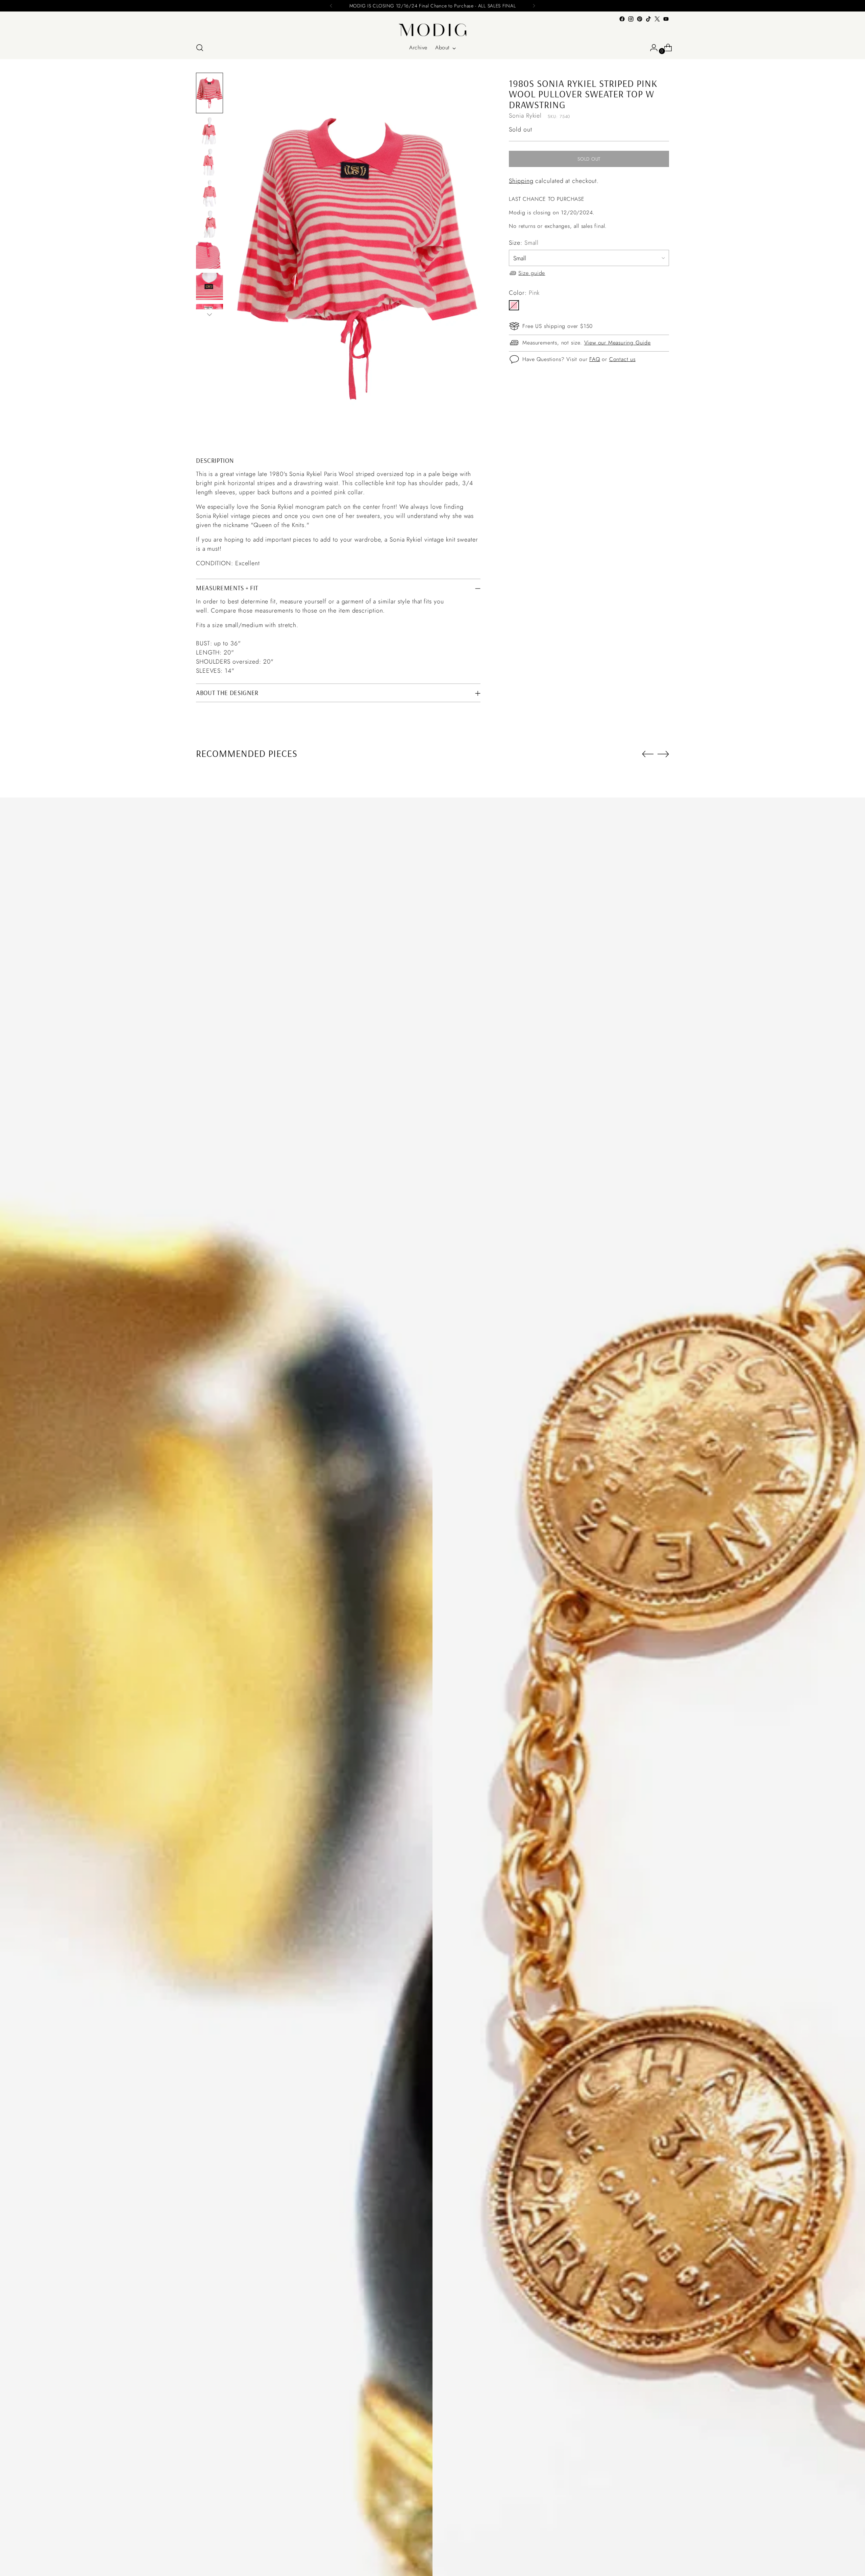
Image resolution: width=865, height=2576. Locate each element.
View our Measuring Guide (617, 343)
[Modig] (432, 30)
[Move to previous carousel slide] (648, 754)
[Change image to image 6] (209, 255)
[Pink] (514, 305)
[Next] (534, 6)
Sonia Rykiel (525, 116)
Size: (524, 242)
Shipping (521, 181)
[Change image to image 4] (209, 193)
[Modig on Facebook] (622, 19)
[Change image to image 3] (209, 162)
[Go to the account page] (651, 48)
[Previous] (331, 6)
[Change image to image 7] (209, 286)
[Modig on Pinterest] (640, 19)
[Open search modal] (200, 48)
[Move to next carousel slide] (663, 754)
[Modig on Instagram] (631, 19)
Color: (524, 292)
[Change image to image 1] (209, 93)
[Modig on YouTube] (666, 19)
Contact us (622, 359)
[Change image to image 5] (209, 224)
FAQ (595, 359)
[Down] (209, 314)
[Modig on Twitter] (657, 19)
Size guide (532, 273)
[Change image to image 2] (209, 131)
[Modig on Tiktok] (648, 19)
